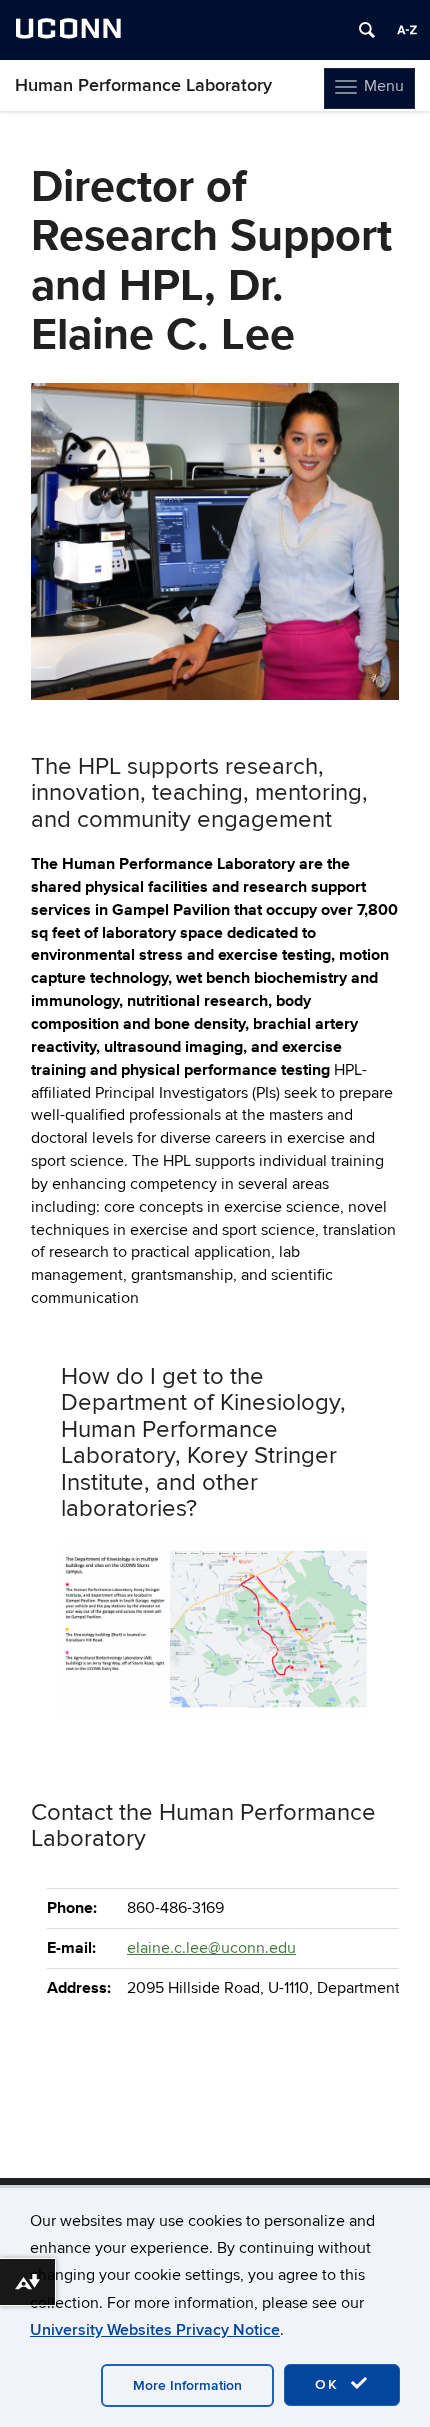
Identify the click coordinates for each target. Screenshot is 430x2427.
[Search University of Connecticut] (367, 30)
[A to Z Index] (407, 30)
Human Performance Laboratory (143, 85)
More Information (187, 2385)
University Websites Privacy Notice (155, 2330)
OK (330, 2384)
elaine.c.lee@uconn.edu (211, 1948)
